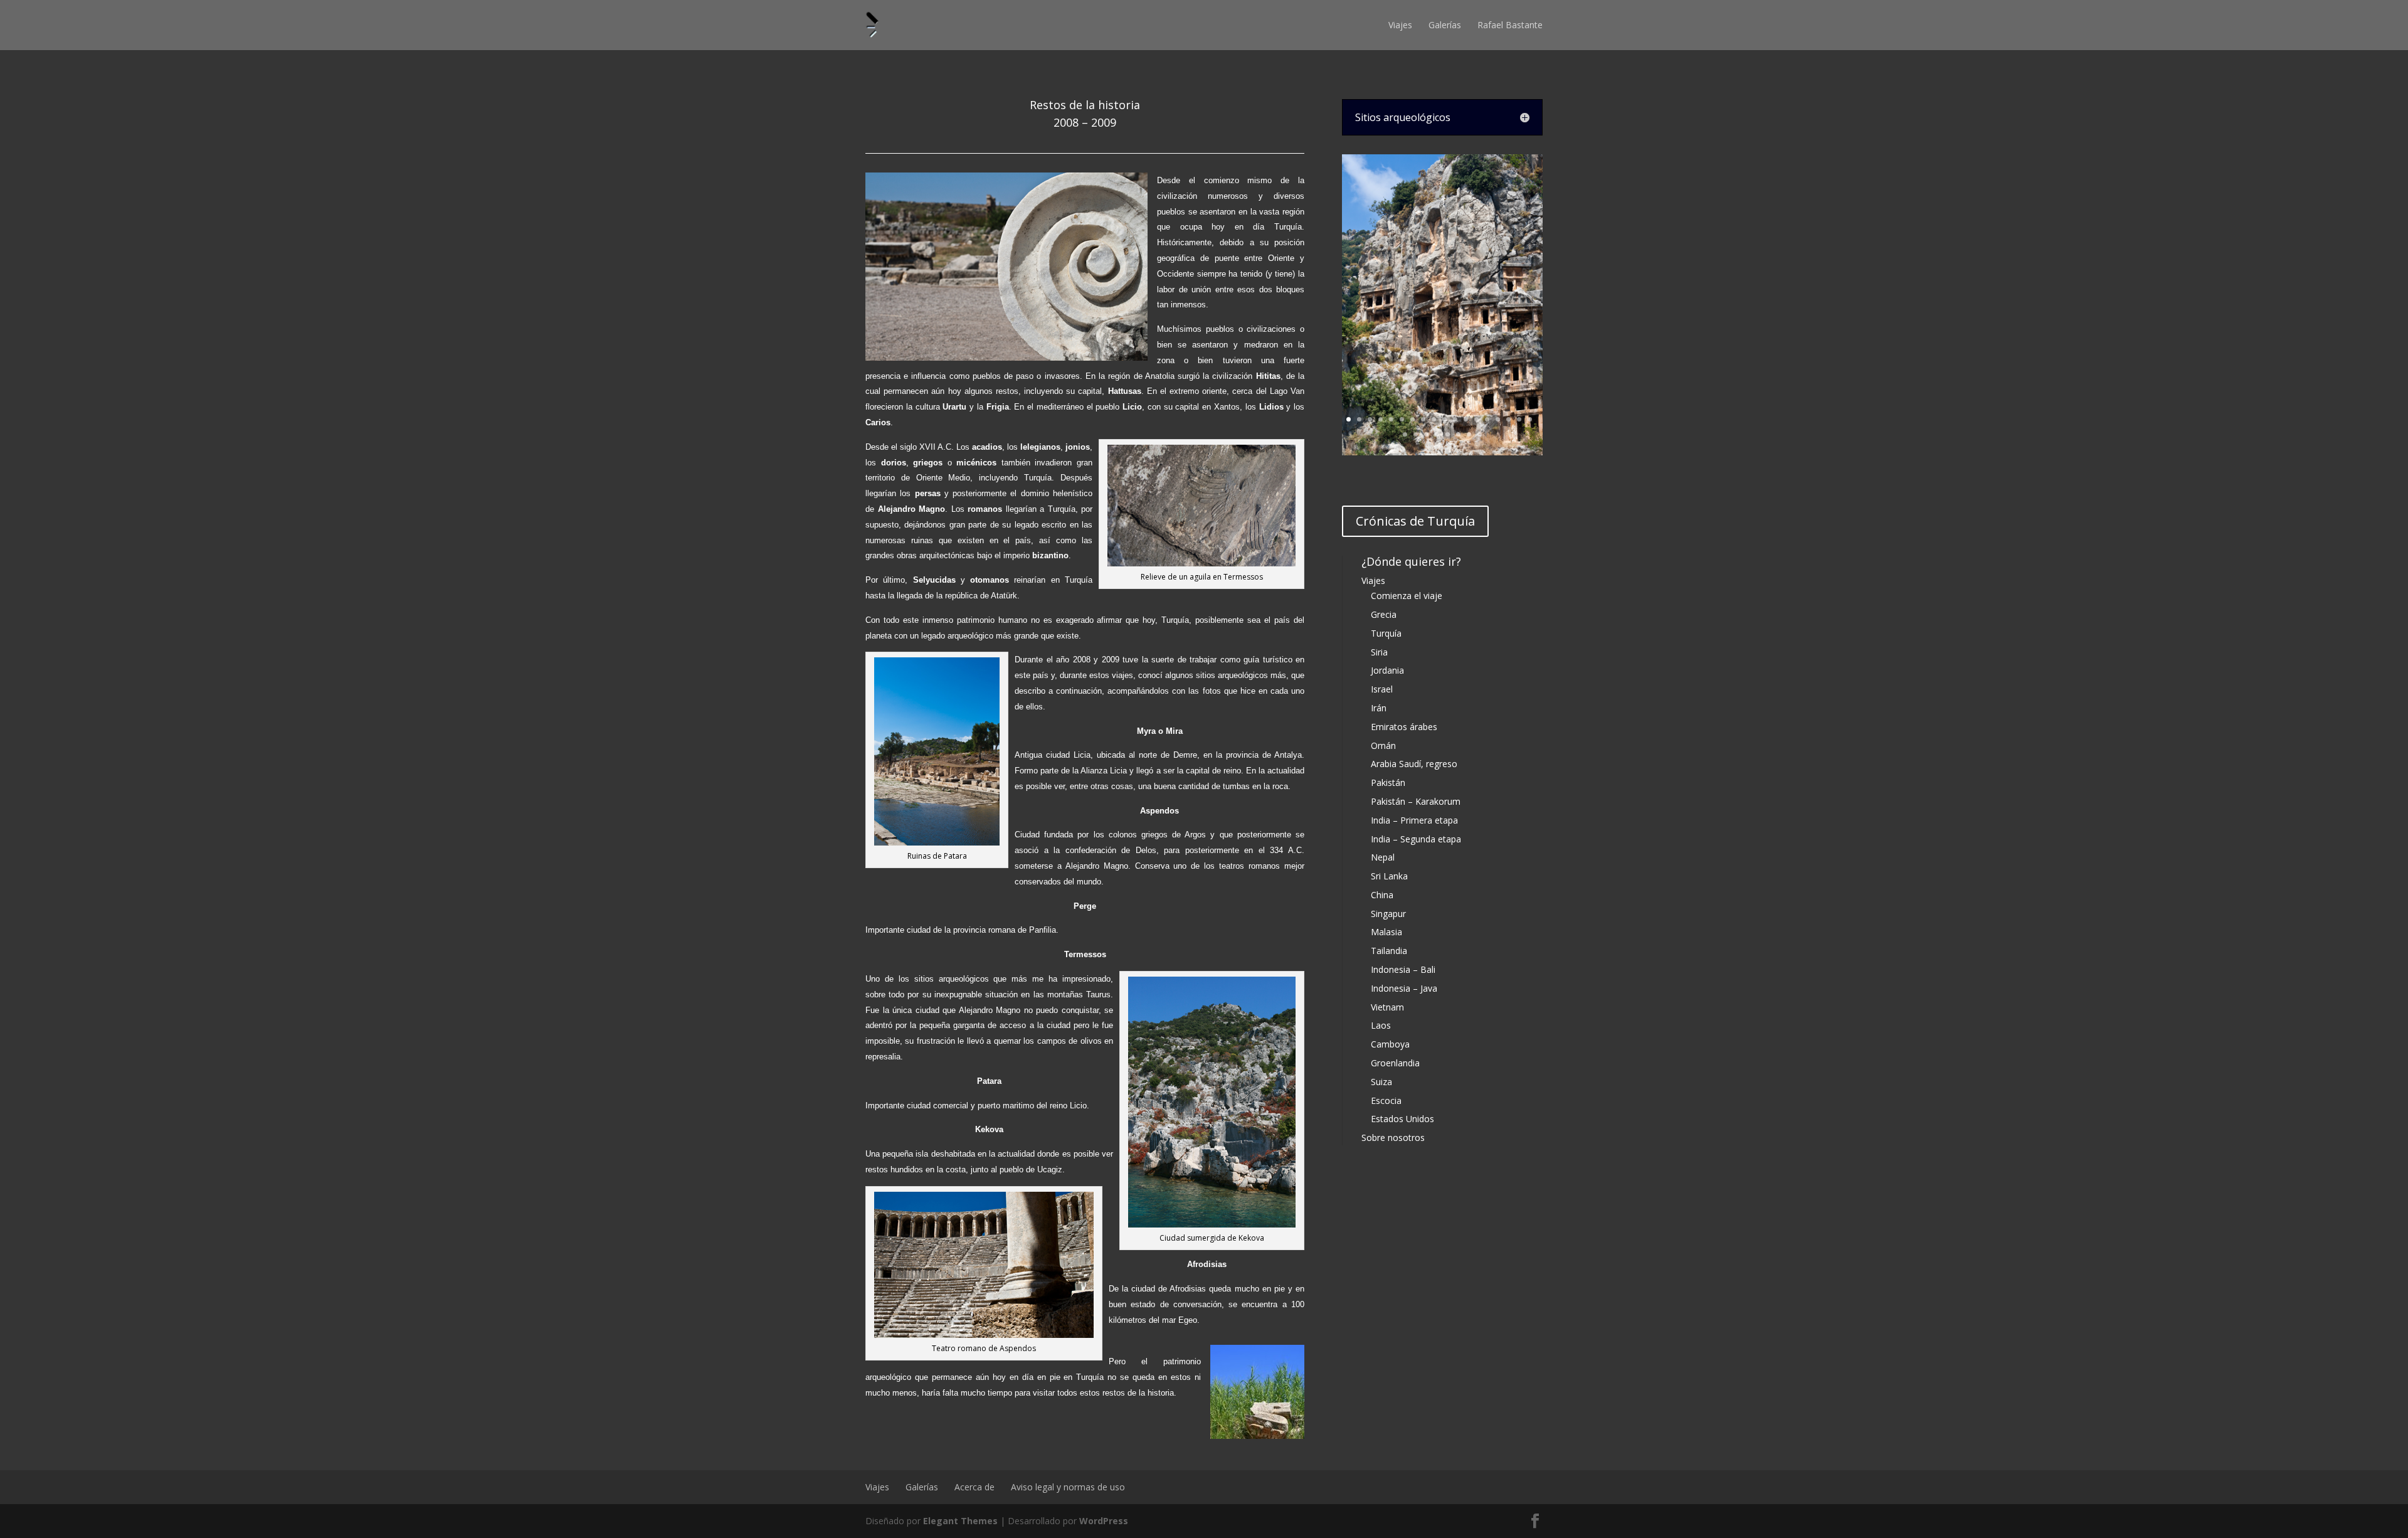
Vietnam (1387, 1007)
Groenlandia (1395, 1063)
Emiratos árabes (1404, 727)
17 (1519, 419)
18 (1530, 419)
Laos (1381, 1025)
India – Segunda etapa (1416, 839)
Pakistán (1388, 782)
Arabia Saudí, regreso (1414, 764)
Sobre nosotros (1393, 1138)
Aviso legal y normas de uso (1068, 1487)
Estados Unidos (1402, 1119)
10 (1444, 419)
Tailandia (1389, 951)
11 (1455, 419)
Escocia (1386, 1100)
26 (1480, 434)
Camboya (1390, 1044)
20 (1416, 434)
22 (1437, 434)
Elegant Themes (960, 1521)
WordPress (1104, 1521)
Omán (1383, 745)
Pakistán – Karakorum (1416, 801)
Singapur (1388, 914)
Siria (1379, 652)
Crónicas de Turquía (1415, 521)
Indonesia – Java (1404, 988)
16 (1508, 419)
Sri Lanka (1389, 876)
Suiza (1381, 1082)
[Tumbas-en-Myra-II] (1442, 452)
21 (1426, 434)
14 (1487, 419)
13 (1476, 419)
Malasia (1386, 932)
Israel (1382, 689)
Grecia (1384, 614)
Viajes (1400, 25)
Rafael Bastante (1510, 25)
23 (1448, 434)
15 (1498, 419)
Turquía (1386, 633)
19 (1405, 434)
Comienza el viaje (1407, 596)
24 (1458, 434)
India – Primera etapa (1414, 820)
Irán (1379, 708)
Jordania (1387, 670)
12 (1466, 419)
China (1382, 895)
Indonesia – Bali (1403, 969)
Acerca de (974, 1487)
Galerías (1445, 25)
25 (1469, 434)
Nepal (1383, 857)
